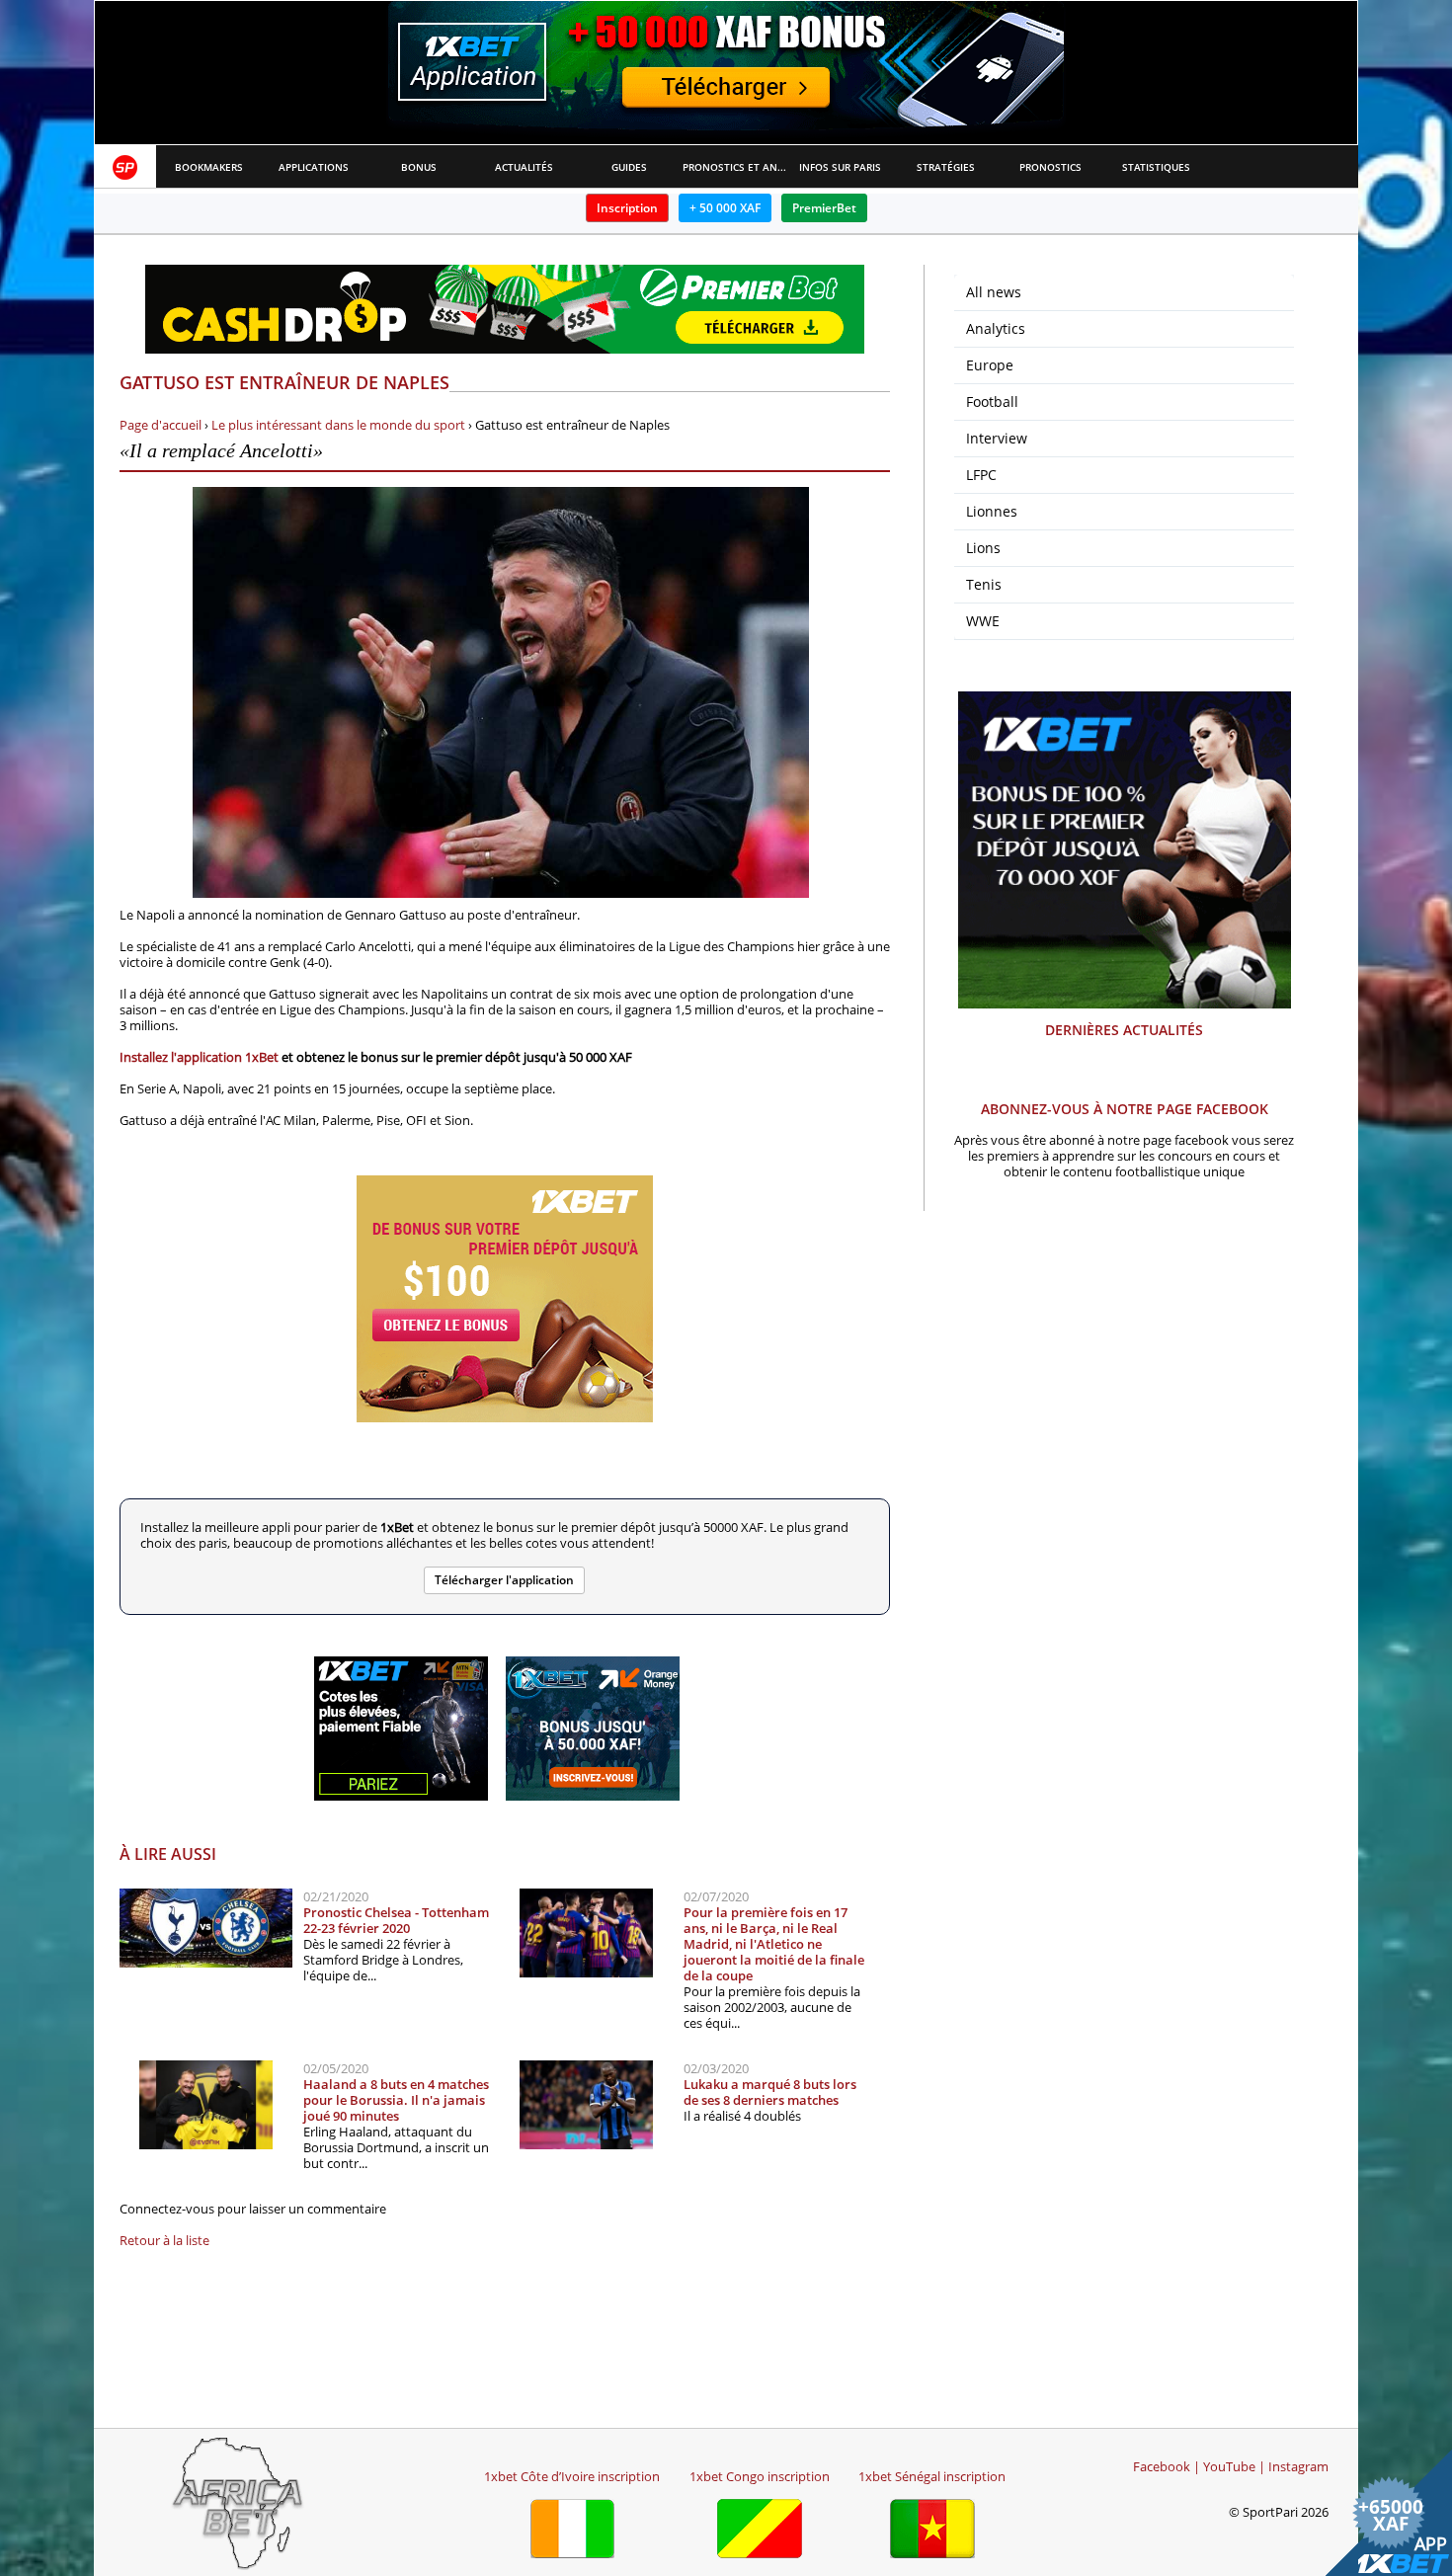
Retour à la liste (164, 2240)
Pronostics (1050, 167)
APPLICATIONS (314, 167)
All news (994, 292)
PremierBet (824, 208)
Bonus (419, 167)
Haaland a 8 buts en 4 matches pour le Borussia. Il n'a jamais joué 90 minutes (396, 2100)
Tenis (984, 584)
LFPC (981, 475)
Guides (629, 167)
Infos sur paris (840, 167)
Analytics (996, 328)
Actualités (524, 167)
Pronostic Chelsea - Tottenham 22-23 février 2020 (396, 1920)
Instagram (1298, 2466)
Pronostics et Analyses (735, 167)
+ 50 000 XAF (725, 208)
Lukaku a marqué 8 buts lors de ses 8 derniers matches (770, 2092)
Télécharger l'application (504, 1580)
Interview (997, 438)
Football (992, 402)
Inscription (627, 208)
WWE (983, 621)
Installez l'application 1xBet (199, 1057)
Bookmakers (209, 167)
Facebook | (1167, 2466)
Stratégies (946, 167)
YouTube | (1234, 2466)
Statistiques (1156, 167)
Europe (990, 365)
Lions (983, 548)
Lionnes (992, 511)
